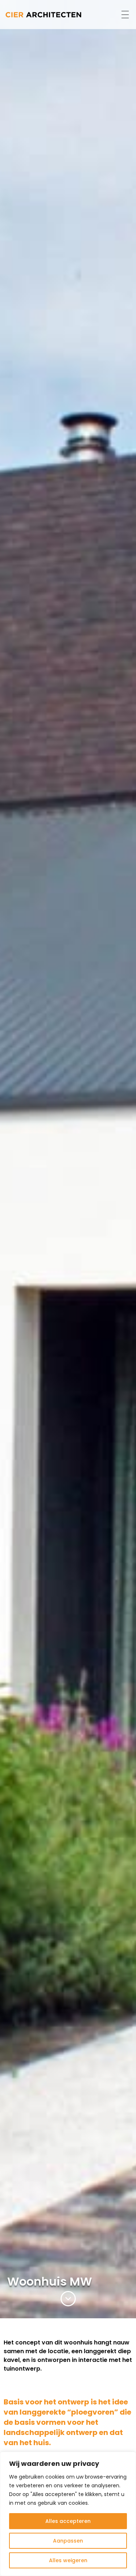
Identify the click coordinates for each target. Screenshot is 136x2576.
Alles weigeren (68, 2560)
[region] (68, 2514)
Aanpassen (68, 2541)
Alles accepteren (68, 2521)
